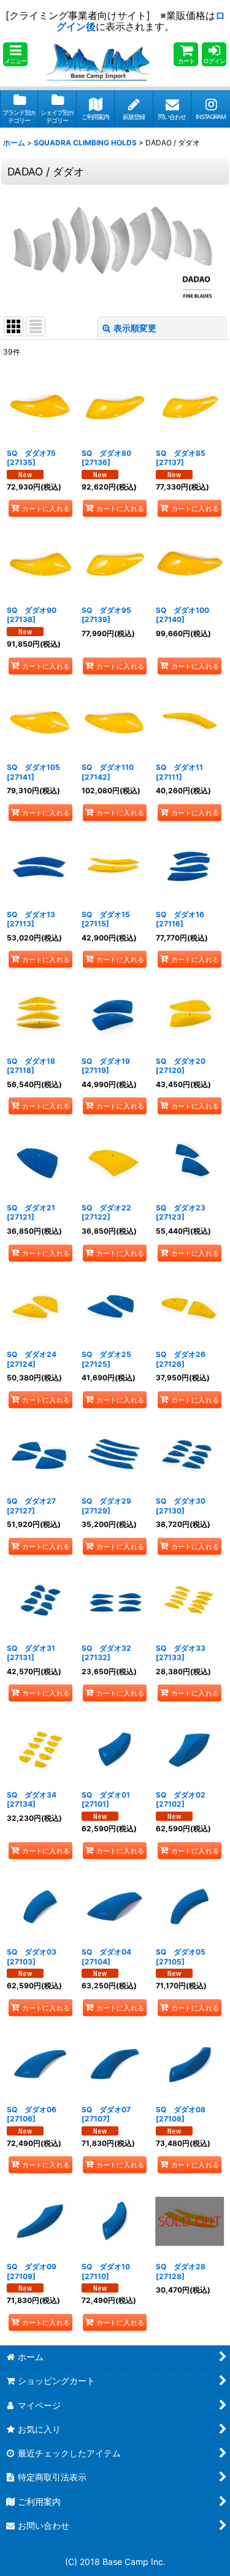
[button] (15, 54)
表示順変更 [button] (135, 328)
